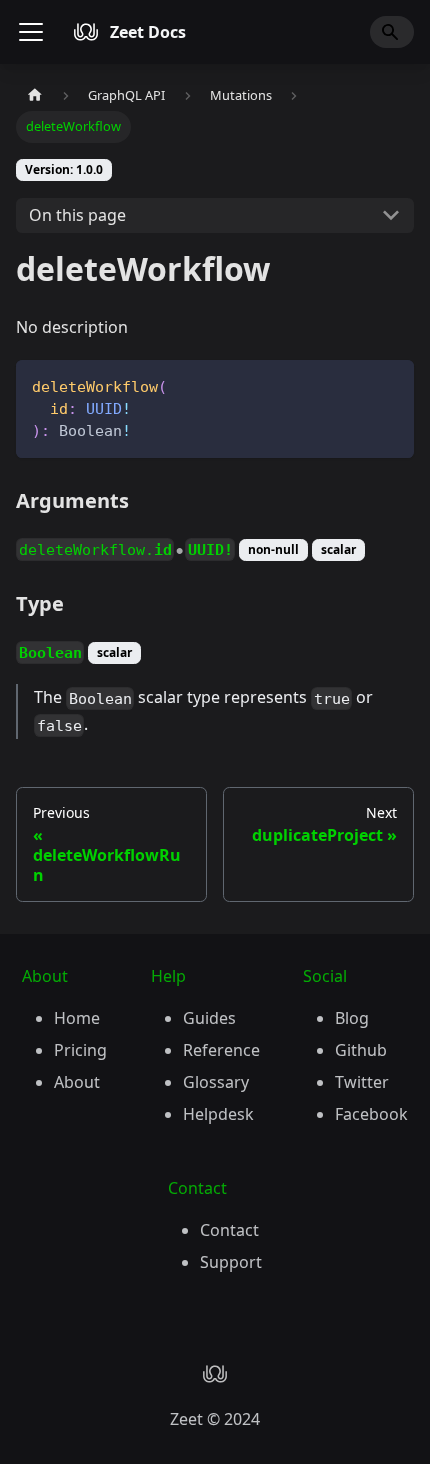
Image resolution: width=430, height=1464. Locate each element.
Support (231, 1262)
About (77, 1082)
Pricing (80, 1050)
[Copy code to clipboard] (389, 384)
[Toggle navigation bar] (31, 32)
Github (361, 1050)
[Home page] (35, 95)
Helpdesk (218, 1114)
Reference (221, 1050)
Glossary (216, 1082)
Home (77, 1018)
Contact (229, 1230)
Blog (352, 1018)
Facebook (371, 1114)
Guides (209, 1018)
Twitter (362, 1082)
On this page (77, 215)
